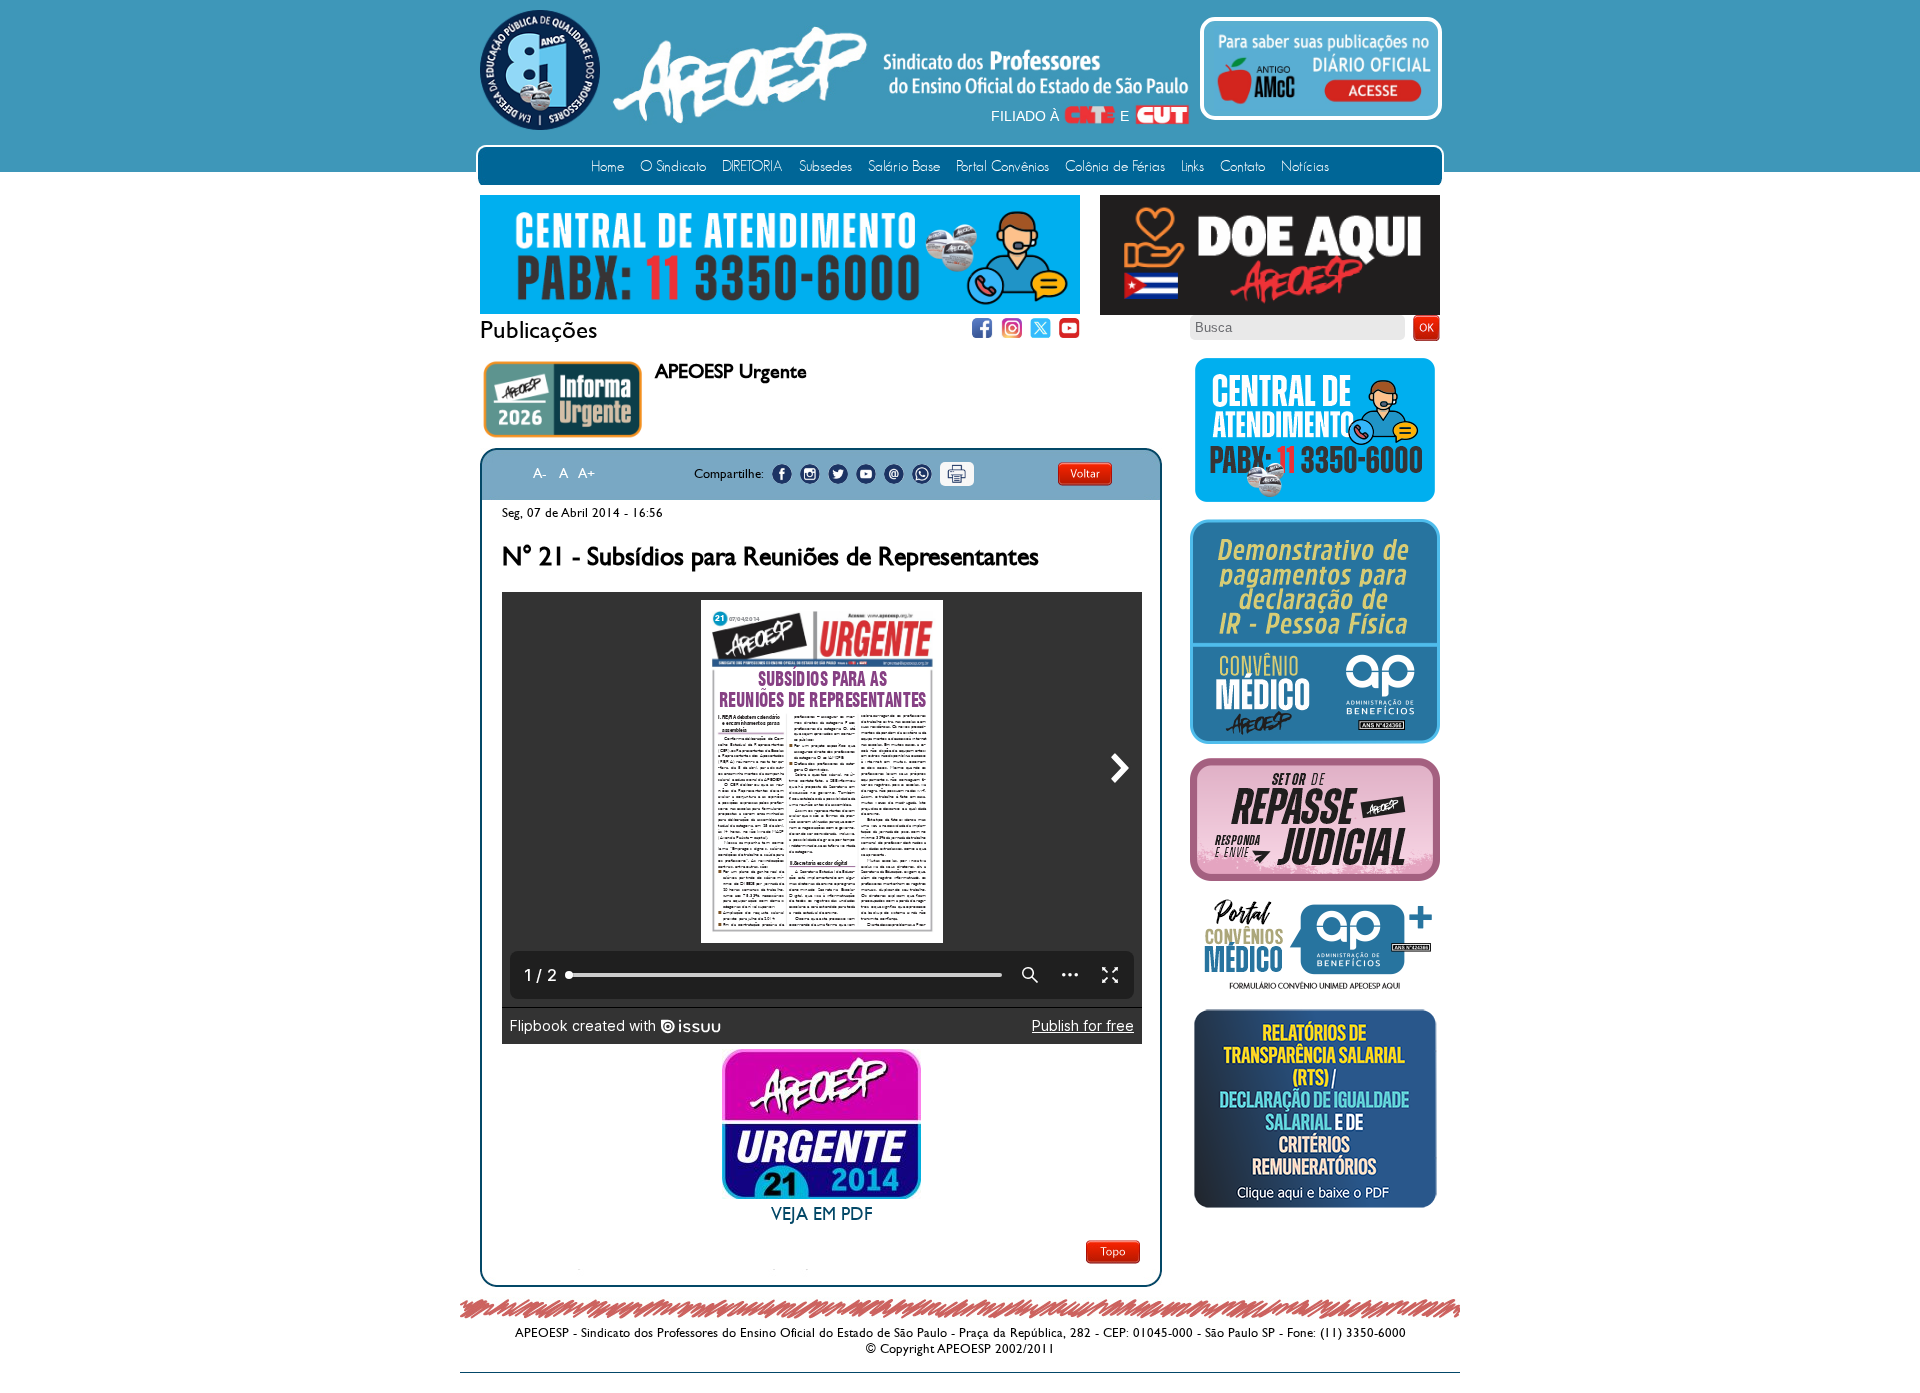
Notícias (1305, 166)
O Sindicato (673, 166)
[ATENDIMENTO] (780, 310)
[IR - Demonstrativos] (1315, 740)
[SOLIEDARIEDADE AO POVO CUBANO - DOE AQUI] (1270, 311)
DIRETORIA (752, 166)
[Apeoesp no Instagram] (810, 474)
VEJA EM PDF (821, 1214)
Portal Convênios (1002, 166)
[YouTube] (1069, 328)
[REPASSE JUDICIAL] (1315, 877)
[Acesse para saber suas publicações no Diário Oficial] (1324, 107)
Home (607, 166)
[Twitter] (1040, 328)
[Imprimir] (957, 474)
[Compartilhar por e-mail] (894, 474)
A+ (586, 473)
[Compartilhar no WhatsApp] (922, 474)
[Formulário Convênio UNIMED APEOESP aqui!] (1315, 990)
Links (1192, 166)
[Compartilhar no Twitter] (838, 474)
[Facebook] (982, 328)
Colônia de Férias (1115, 166)
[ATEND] (1315, 501)
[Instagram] (1011, 328)
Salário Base (904, 166)
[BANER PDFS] (1315, 1208)
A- (540, 473)
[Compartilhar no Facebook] (782, 474)
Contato (1242, 166)
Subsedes (825, 166)
